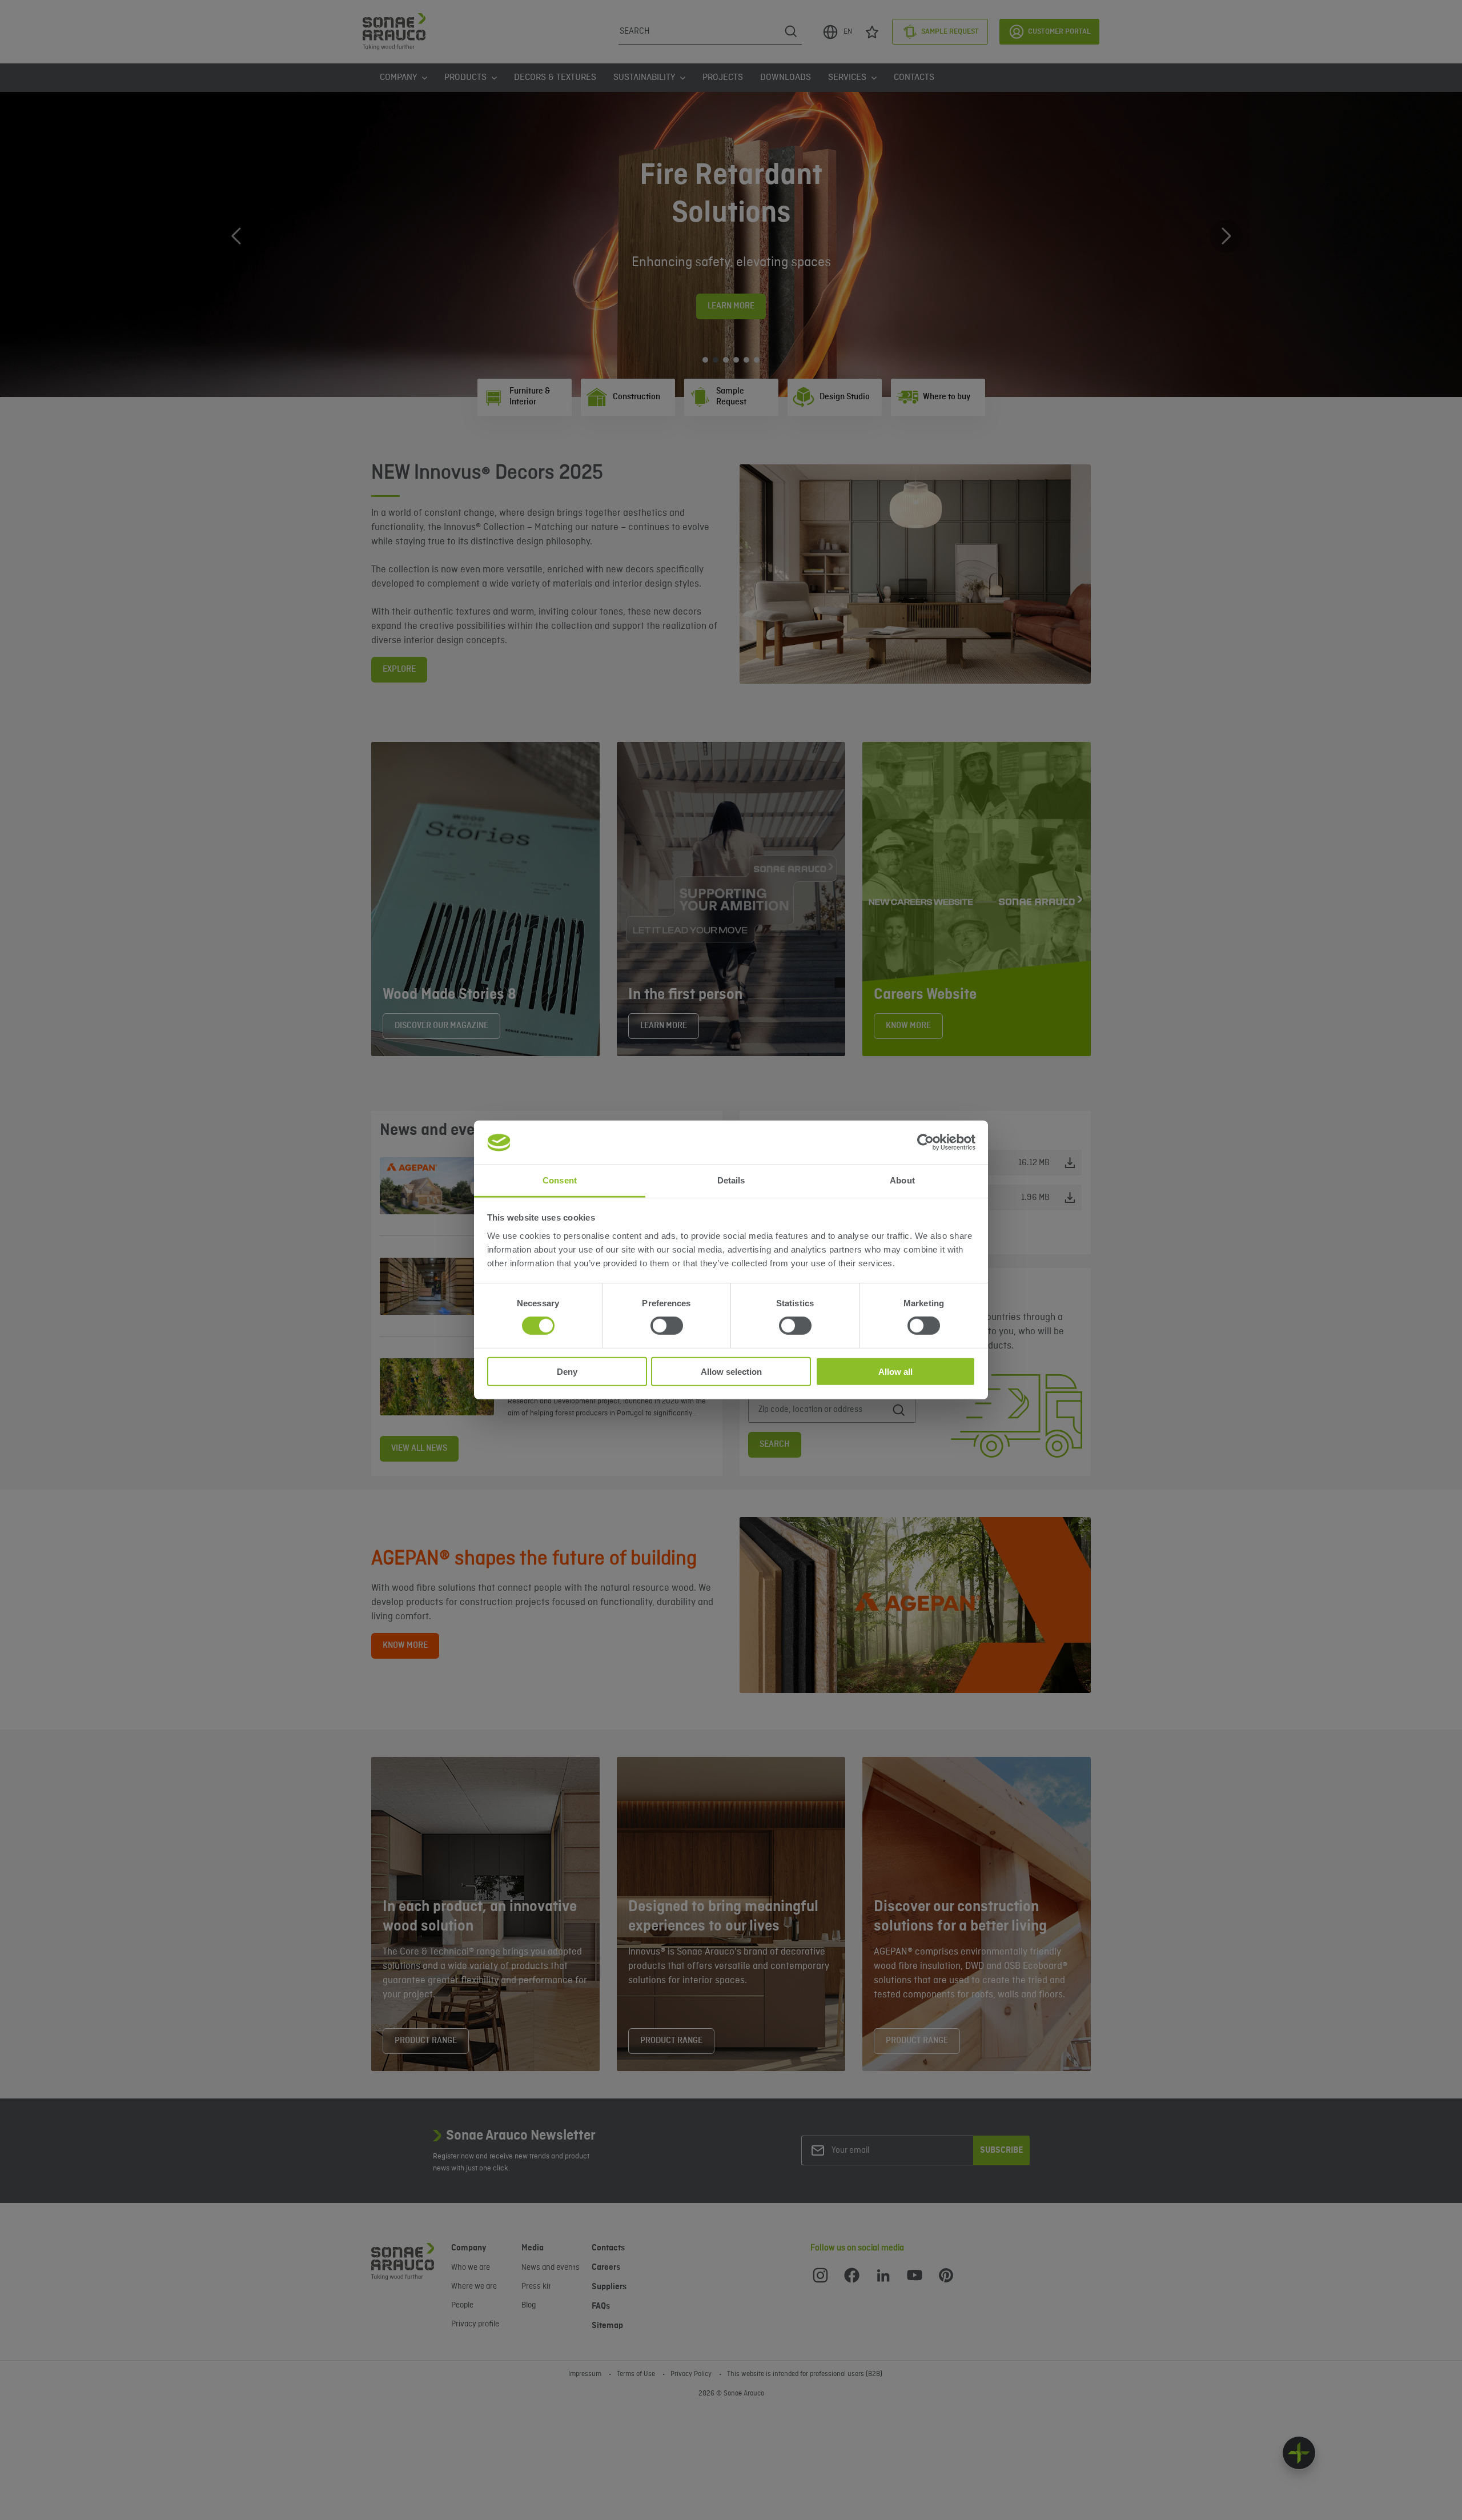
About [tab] (902, 1180)
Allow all (895, 1371)
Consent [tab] (560, 1180)
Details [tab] (731, 1180)
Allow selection (731, 1371)
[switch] (667, 1326)
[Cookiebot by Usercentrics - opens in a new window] (925, 1142)
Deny (567, 1371)
